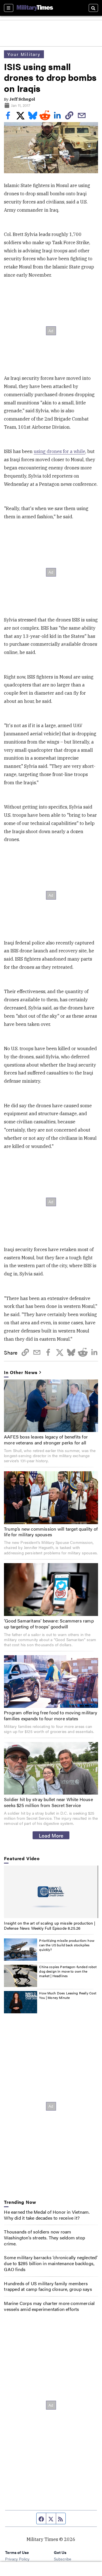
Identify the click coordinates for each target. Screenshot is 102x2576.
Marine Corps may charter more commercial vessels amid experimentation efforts (49, 2306)
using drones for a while (59, 451)
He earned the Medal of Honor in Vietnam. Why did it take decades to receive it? (47, 2215)
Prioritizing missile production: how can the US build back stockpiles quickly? (67, 1945)
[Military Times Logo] (35, 8)
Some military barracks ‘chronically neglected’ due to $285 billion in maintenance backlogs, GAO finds (51, 2263)
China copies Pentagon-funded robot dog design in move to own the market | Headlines (68, 1971)
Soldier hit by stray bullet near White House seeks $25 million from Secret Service (48, 1802)
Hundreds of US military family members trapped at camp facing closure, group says (48, 2286)
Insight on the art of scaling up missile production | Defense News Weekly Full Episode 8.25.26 (50, 1925)
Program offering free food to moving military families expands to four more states (51, 1715)
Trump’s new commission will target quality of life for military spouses (51, 1532)
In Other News (21, 1373)
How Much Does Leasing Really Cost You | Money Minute (68, 1995)
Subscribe (62, 2559)
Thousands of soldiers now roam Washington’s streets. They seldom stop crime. (44, 2238)
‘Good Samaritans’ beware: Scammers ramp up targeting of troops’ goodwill (49, 1624)
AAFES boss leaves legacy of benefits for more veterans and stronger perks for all (46, 1440)
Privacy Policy (17, 2559)
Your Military (24, 54)
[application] (51, 1892)
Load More (51, 1835)
